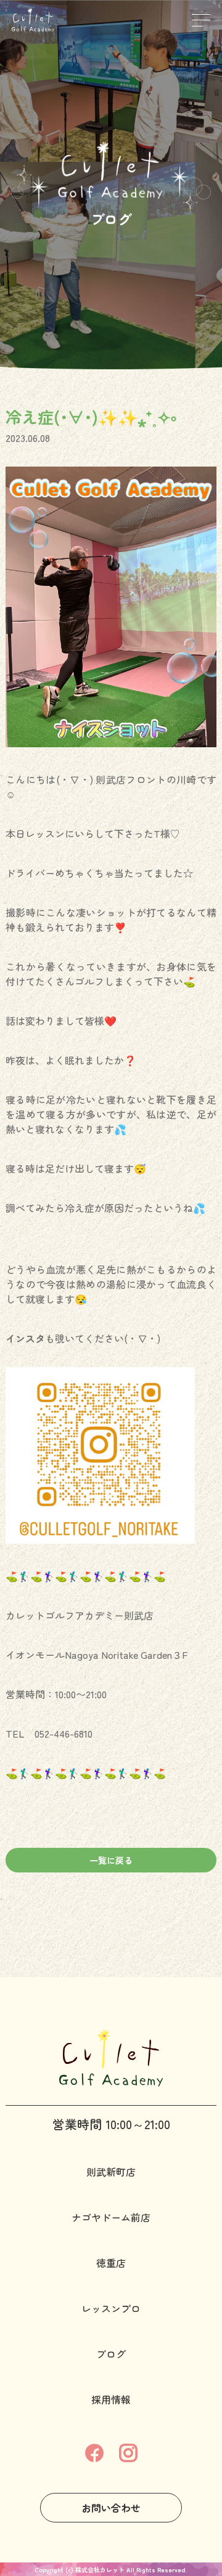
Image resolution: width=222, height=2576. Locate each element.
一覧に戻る (111, 1860)
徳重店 (111, 2263)
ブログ (111, 2354)
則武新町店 (111, 2172)
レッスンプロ (111, 2308)
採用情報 (111, 2399)
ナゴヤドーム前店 (111, 2217)
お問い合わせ (111, 2508)
